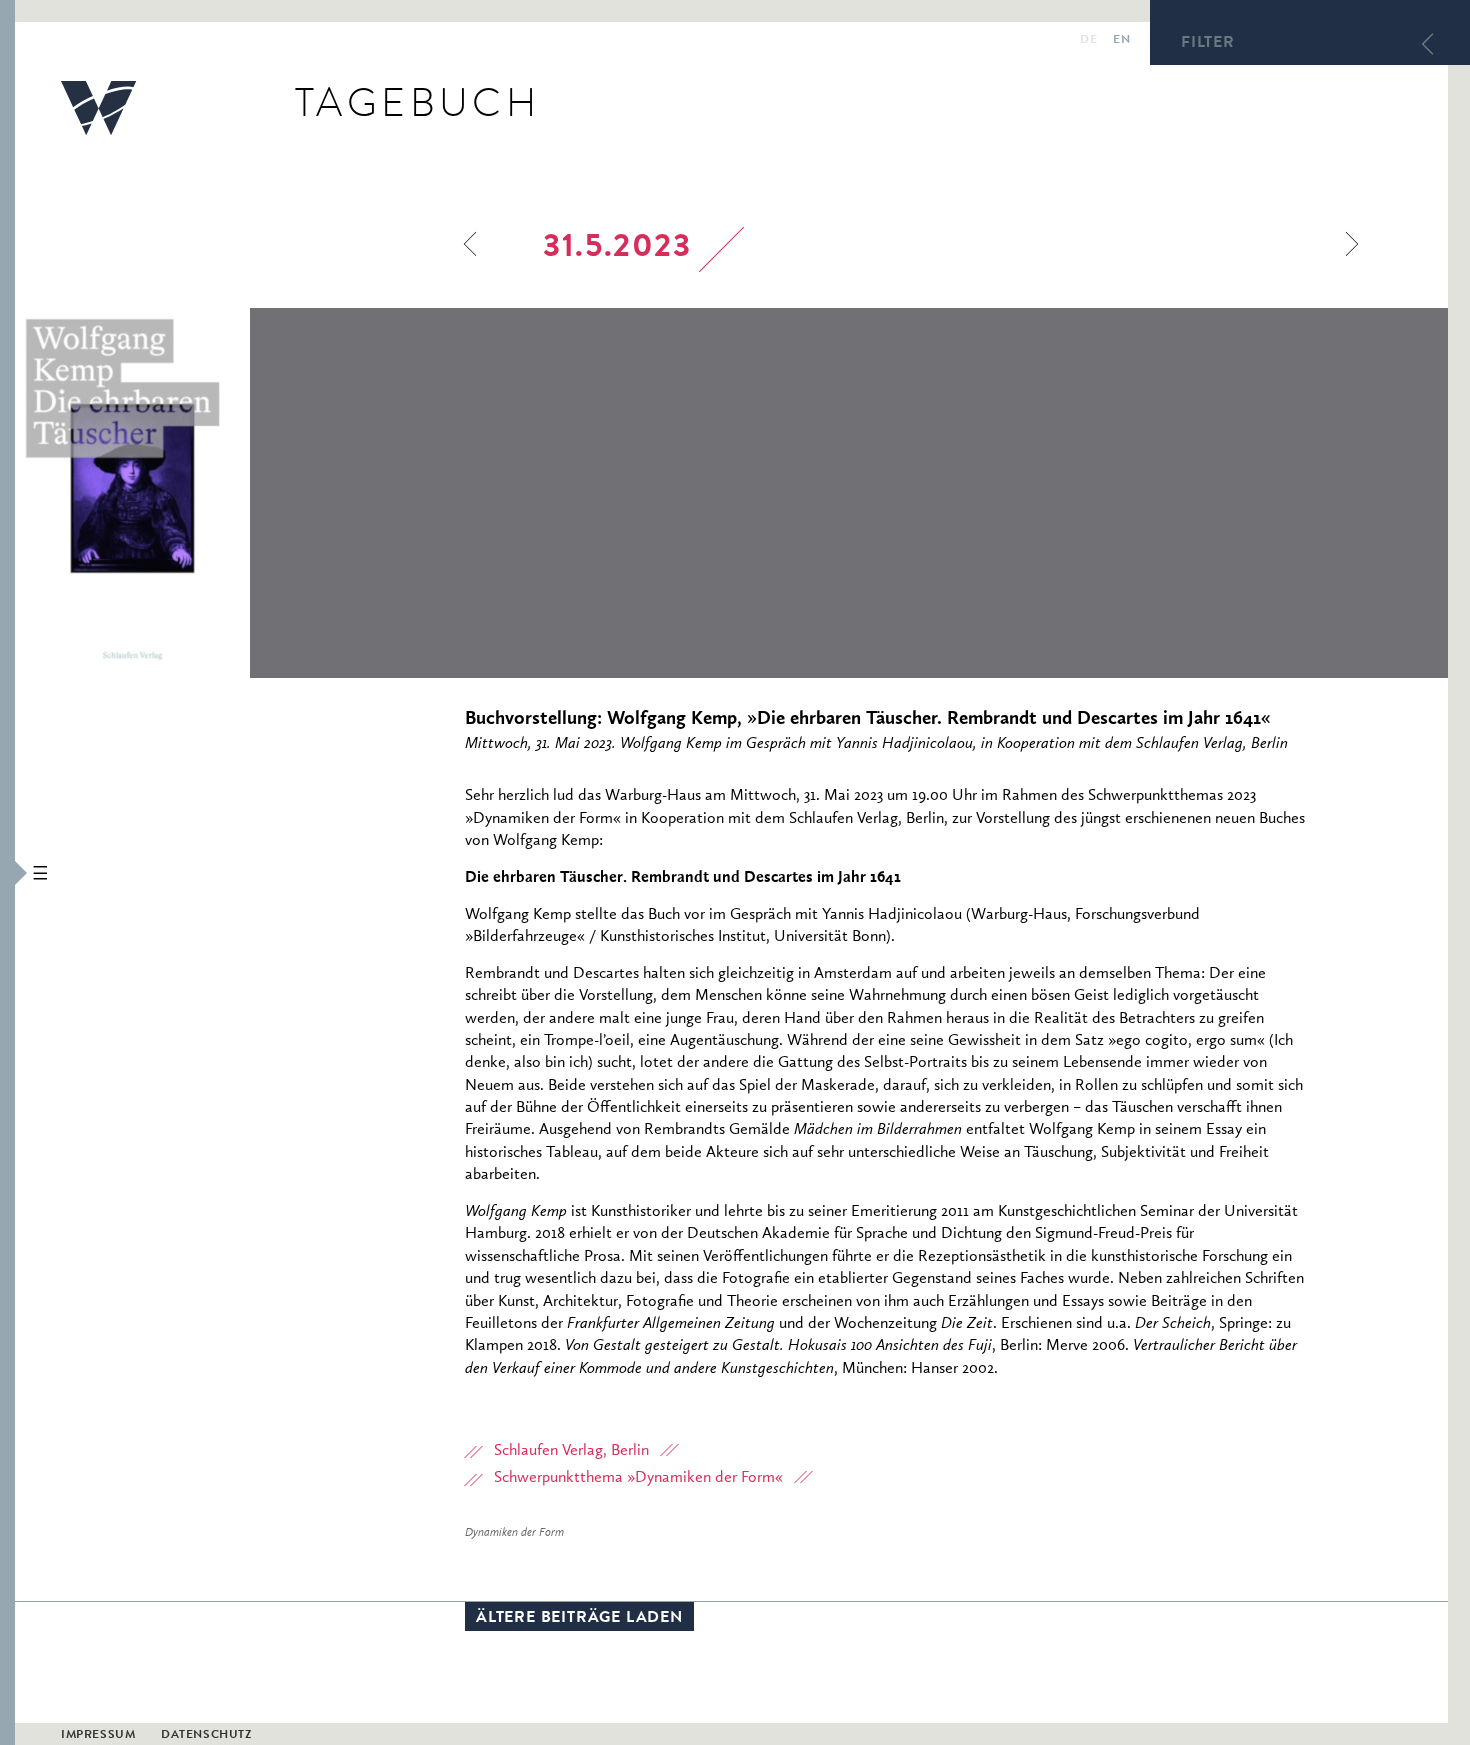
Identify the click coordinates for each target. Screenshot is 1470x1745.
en (1121, 41)
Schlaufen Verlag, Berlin (571, 1451)
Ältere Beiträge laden (579, 1619)
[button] (7, 872)
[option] (267, 493)
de (1088, 41)
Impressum (98, 1736)
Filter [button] (1208, 44)
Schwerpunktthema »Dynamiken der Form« (638, 1478)
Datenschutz (206, 1736)
